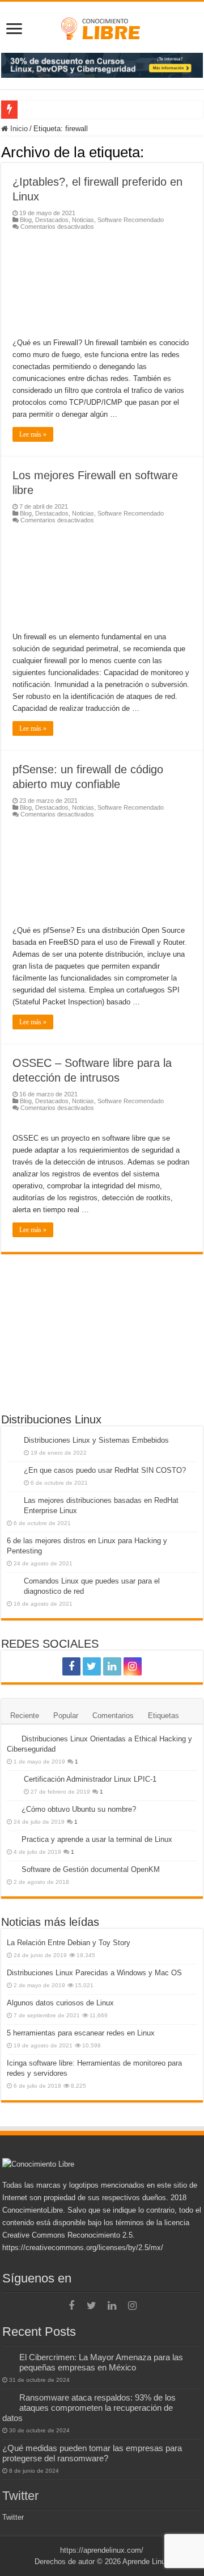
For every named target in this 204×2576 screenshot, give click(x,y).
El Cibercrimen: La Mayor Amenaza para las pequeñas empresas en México (101, 2362)
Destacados (52, 220)
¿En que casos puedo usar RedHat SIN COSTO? (105, 1470)
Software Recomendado (131, 220)
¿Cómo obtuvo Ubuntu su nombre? (79, 1809)
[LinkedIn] (112, 1666)
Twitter (20, 2496)
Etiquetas (163, 1716)
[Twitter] (92, 1666)
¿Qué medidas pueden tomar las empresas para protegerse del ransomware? (92, 2453)
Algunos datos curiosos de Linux (60, 2003)
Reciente (25, 1716)
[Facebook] (71, 1666)
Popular (66, 1716)
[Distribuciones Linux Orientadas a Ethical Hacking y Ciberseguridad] (11, 1739)
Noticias (83, 220)
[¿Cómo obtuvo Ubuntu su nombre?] (11, 1809)
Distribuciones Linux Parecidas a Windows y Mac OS (94, 1973)
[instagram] (133, 1666)
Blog (26, 220)
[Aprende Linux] (102, 27)
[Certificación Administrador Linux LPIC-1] (12, 1780)
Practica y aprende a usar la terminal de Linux (97, 1839)
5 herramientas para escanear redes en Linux (81, 2033)
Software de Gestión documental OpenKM (91, 1869)
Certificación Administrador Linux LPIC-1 (90, 1779)
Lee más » (33, 434)
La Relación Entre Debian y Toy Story (69, 1943)
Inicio (18, 129)
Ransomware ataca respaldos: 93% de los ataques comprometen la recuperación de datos (89, 2408)
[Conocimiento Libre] (102, 64)
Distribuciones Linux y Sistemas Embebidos (96, 1440)
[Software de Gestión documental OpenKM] (11, 1869)
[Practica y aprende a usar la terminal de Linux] (11, 1839)
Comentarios (113, 1716)
